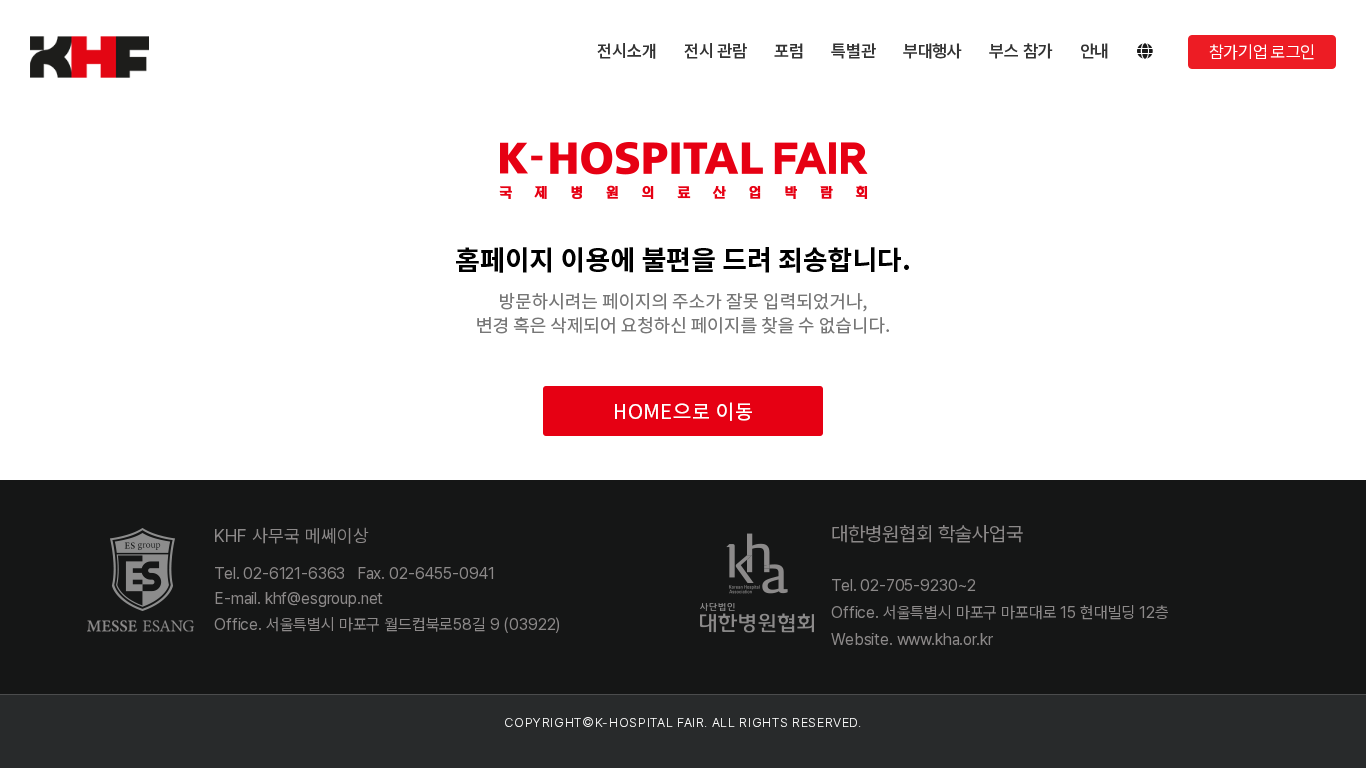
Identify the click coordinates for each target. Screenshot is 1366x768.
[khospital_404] (683, 116)
